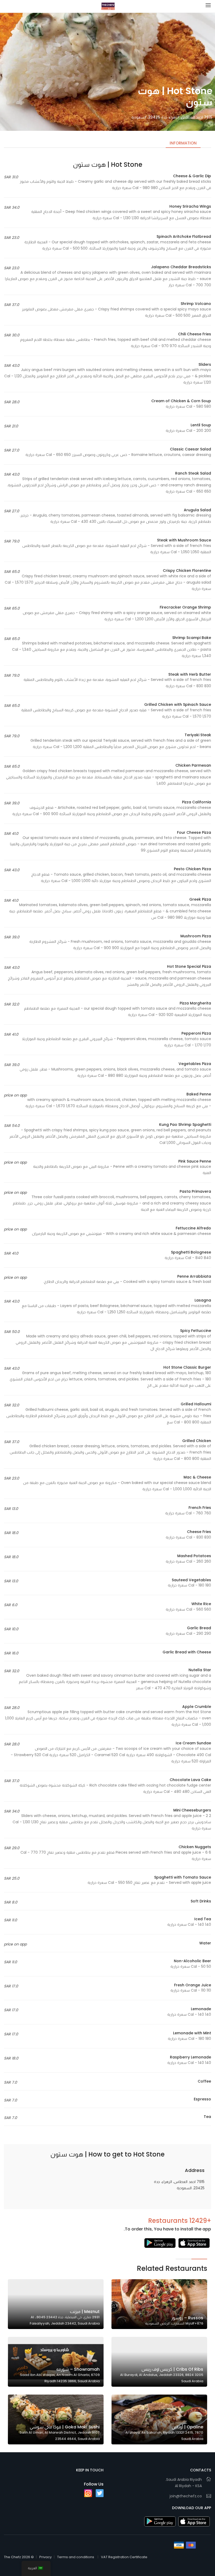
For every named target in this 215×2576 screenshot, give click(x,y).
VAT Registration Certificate (124, 2557)
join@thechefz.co (186, 2496)
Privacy (45, 2557)
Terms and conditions (76, 2557)
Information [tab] (183, 143)
